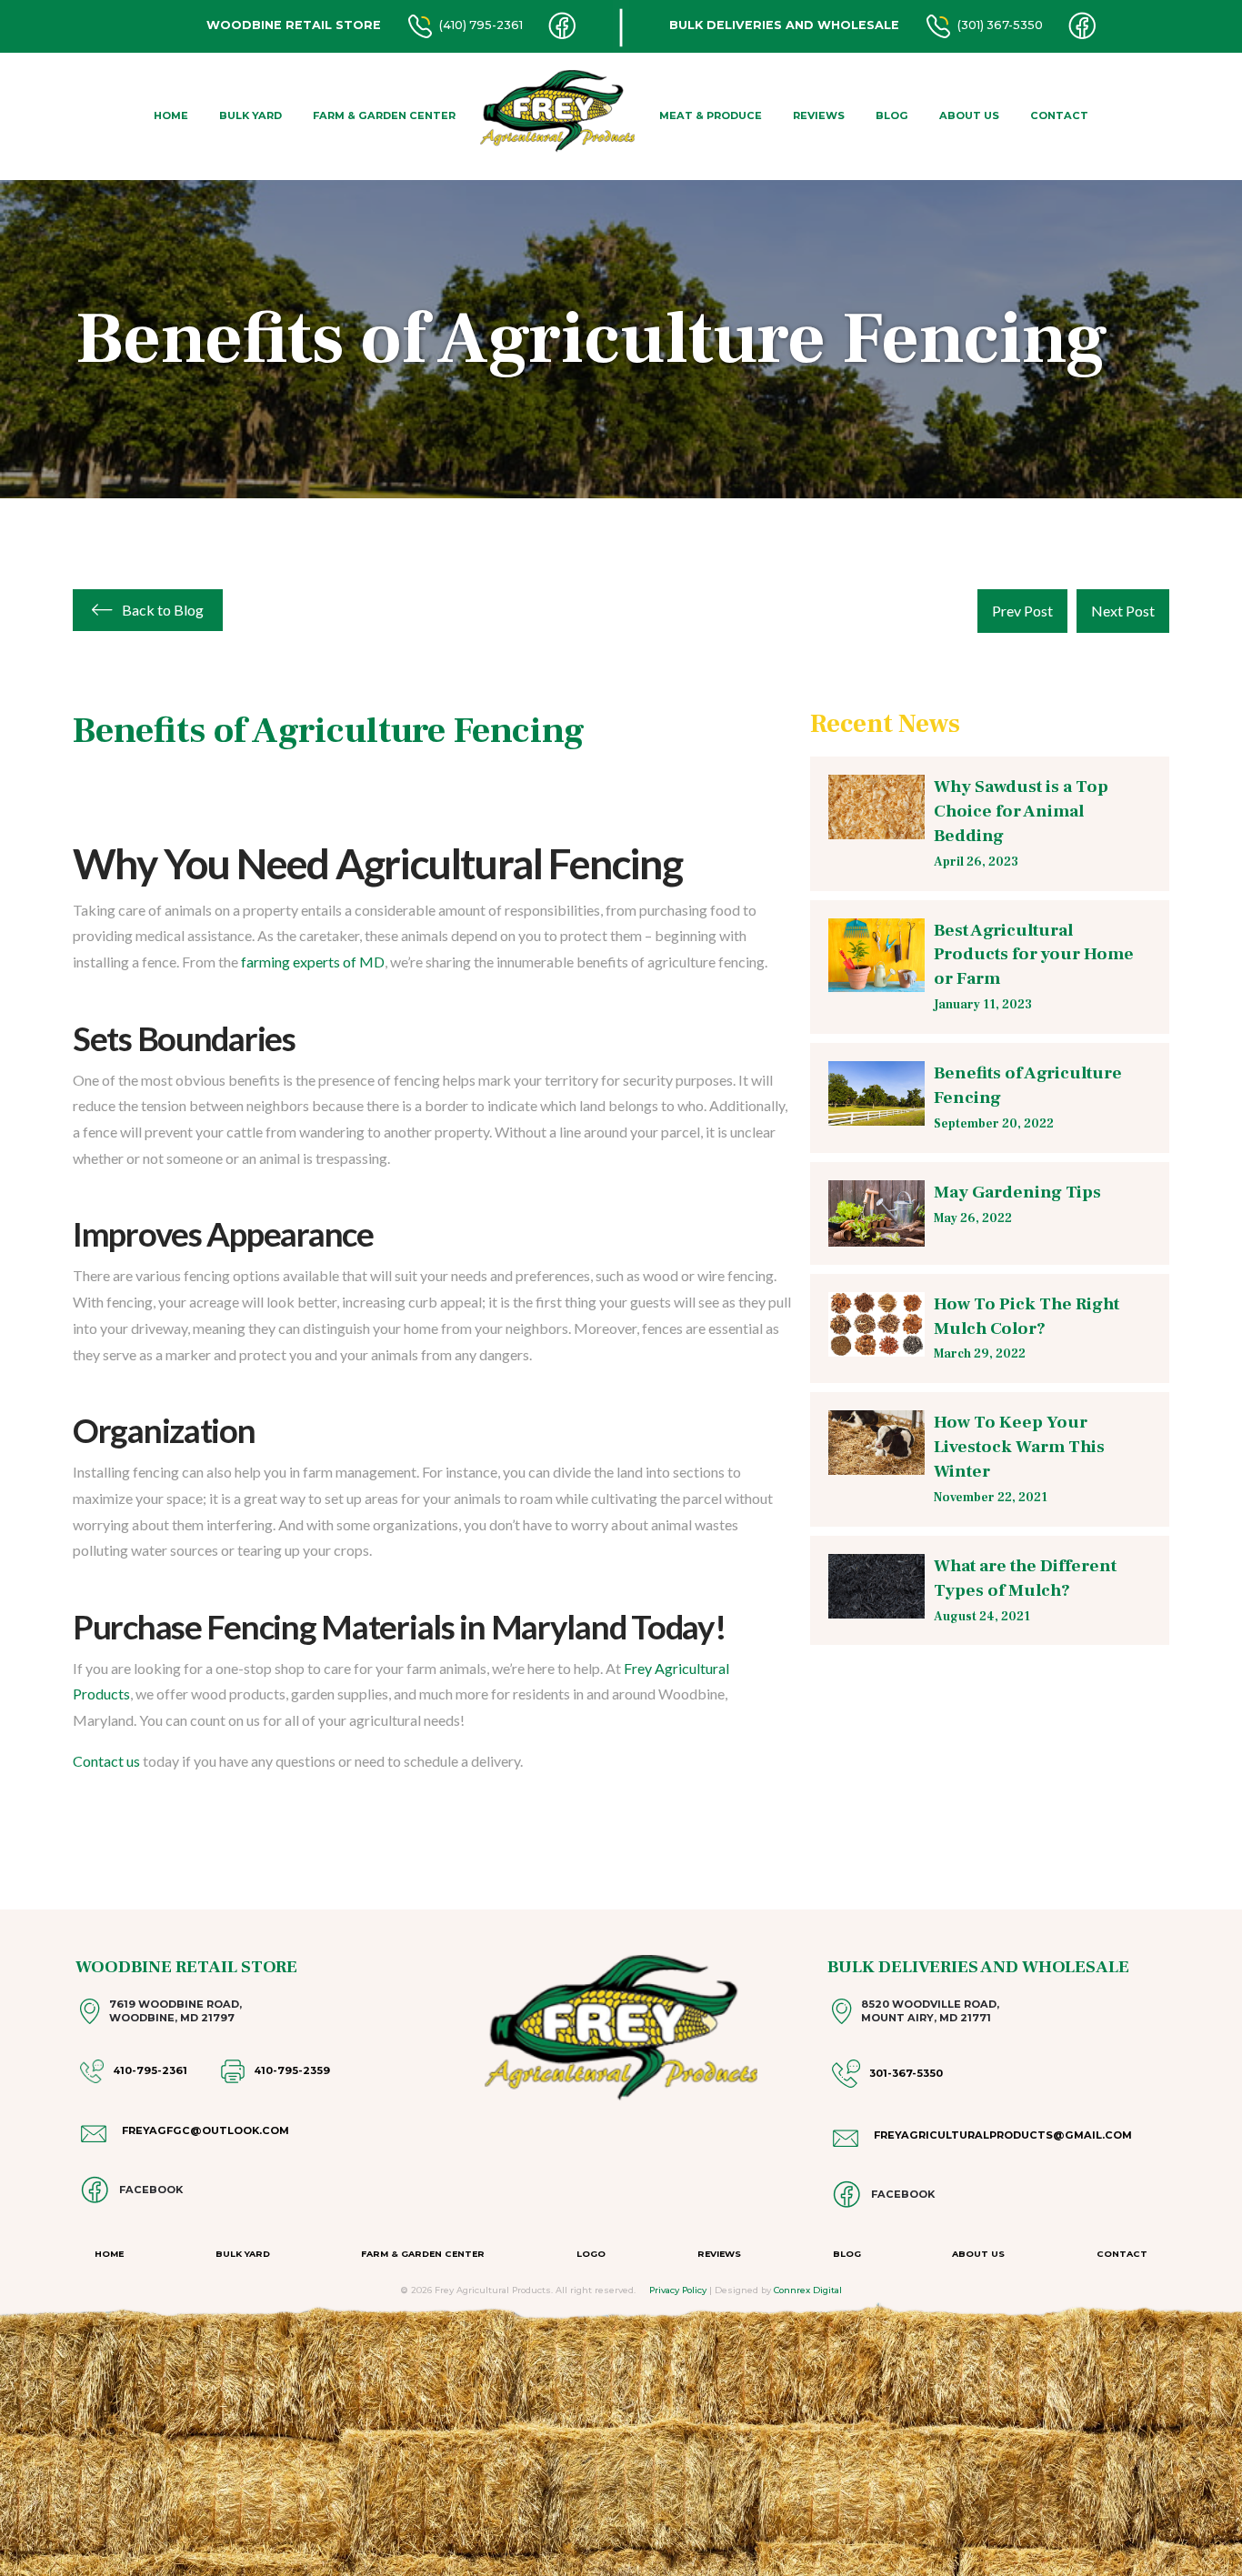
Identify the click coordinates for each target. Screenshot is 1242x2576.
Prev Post (1022, 611)
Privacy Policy (678, 2290)
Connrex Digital (808, 2290)
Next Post (1123, 611)
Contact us (106, 1761)
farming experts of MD (313, 962)
